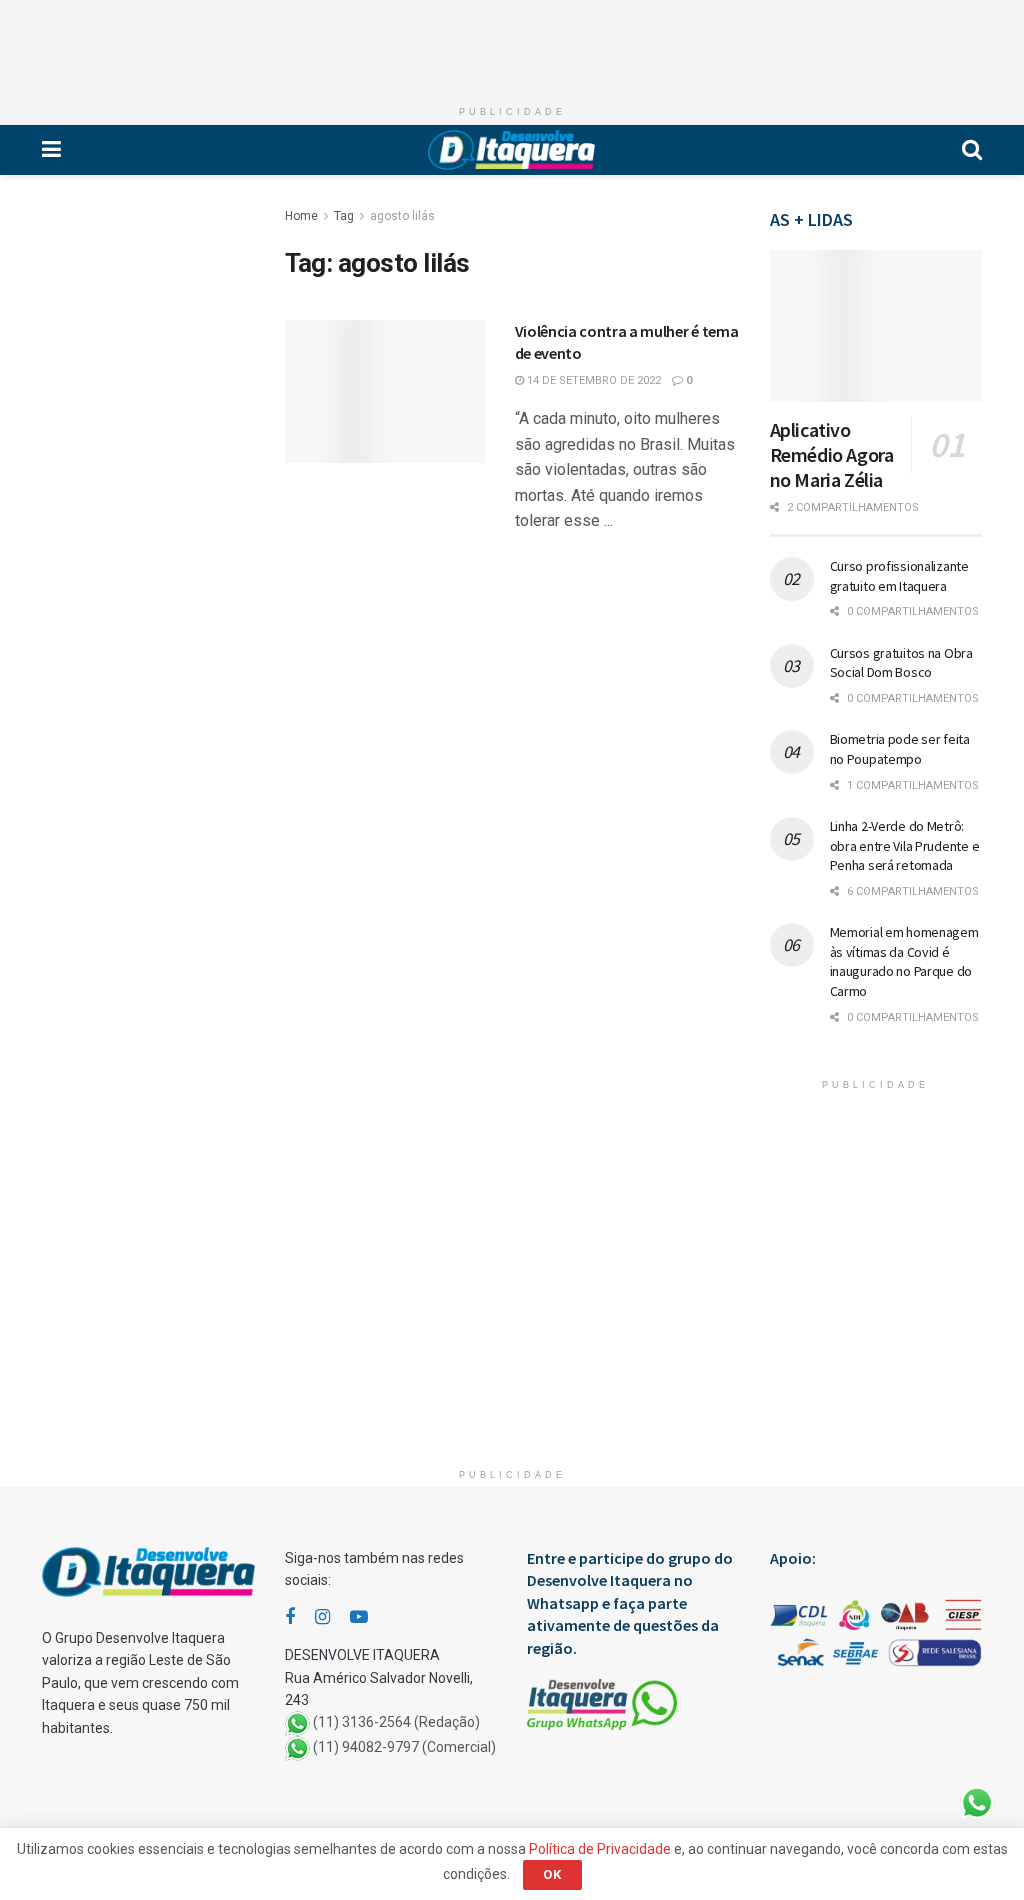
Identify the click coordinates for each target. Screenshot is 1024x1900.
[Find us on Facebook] (290, 1617)
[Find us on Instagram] (322, 1617)
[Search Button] (972, 150)
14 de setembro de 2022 (592, 380)
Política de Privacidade (600, 1849)
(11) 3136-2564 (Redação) (396, 1723)
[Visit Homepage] (511, 150)
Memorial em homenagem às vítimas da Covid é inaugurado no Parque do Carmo (904, 961)
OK (552, 1874)
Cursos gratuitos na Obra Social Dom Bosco (901, 663)
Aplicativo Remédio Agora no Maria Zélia (832, 454)
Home (301, 216)
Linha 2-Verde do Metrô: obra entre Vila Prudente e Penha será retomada (905, 845)
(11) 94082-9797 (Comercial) (404, 1748)
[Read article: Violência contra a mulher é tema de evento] (385, 391)
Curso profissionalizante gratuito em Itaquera (899, 576)
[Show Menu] (51, 150)
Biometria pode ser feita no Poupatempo (900, 749)
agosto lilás (402, 216)
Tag (344, 216)
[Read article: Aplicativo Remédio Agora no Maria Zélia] (876, 326)
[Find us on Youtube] (359, 1617)
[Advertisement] (512, 45)
